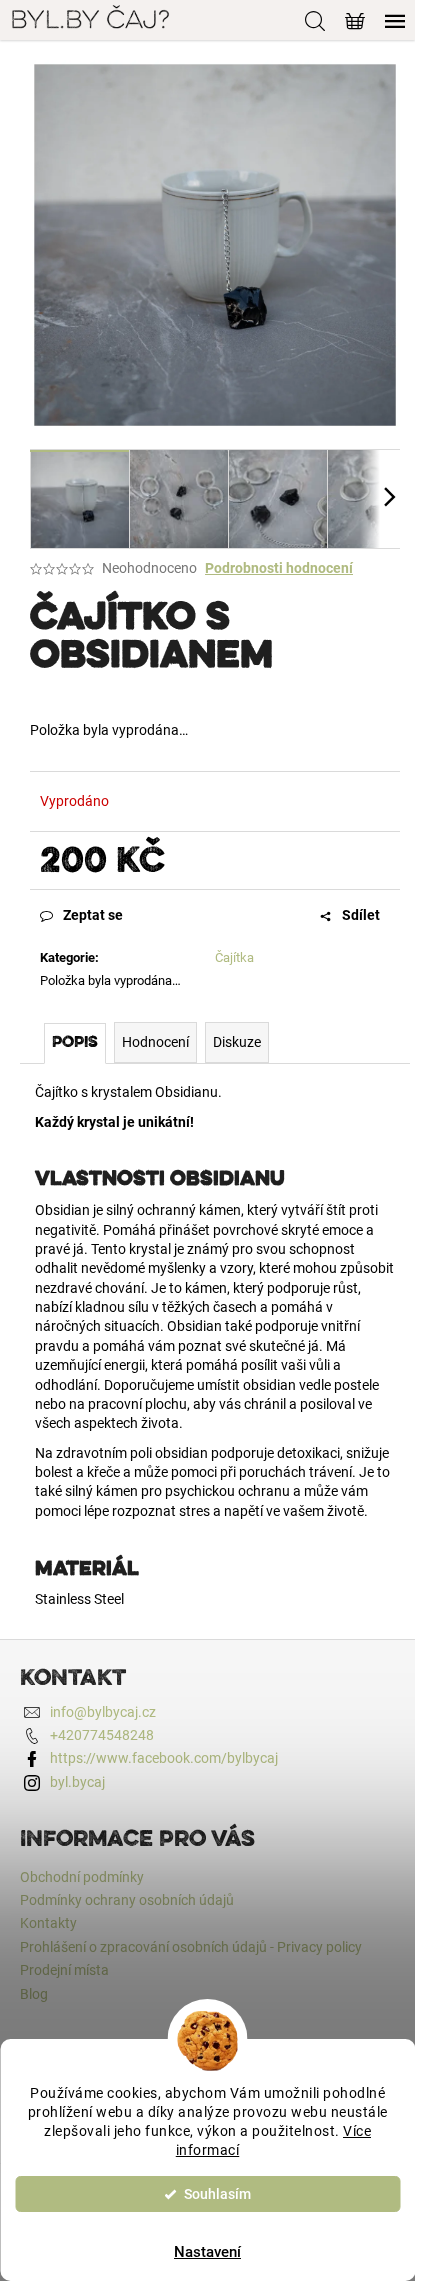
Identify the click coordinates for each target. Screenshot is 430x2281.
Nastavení (207, 2252)
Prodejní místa (64, 1970)
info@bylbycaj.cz (103, 1712)
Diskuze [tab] (237, 1042)
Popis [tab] (75, 1043)
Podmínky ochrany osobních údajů (127, 1900)
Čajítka (234, 957)
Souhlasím (217, 2194)
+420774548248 (102, 1735)
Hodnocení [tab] (155, 1042)
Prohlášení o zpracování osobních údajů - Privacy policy (191, 1947)
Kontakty (48, 1923)
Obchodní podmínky (82, 1877)
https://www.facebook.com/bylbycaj (164, 1758)
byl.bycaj (77, 1782)
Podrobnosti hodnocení (279, 568)
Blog (34, 1994)
